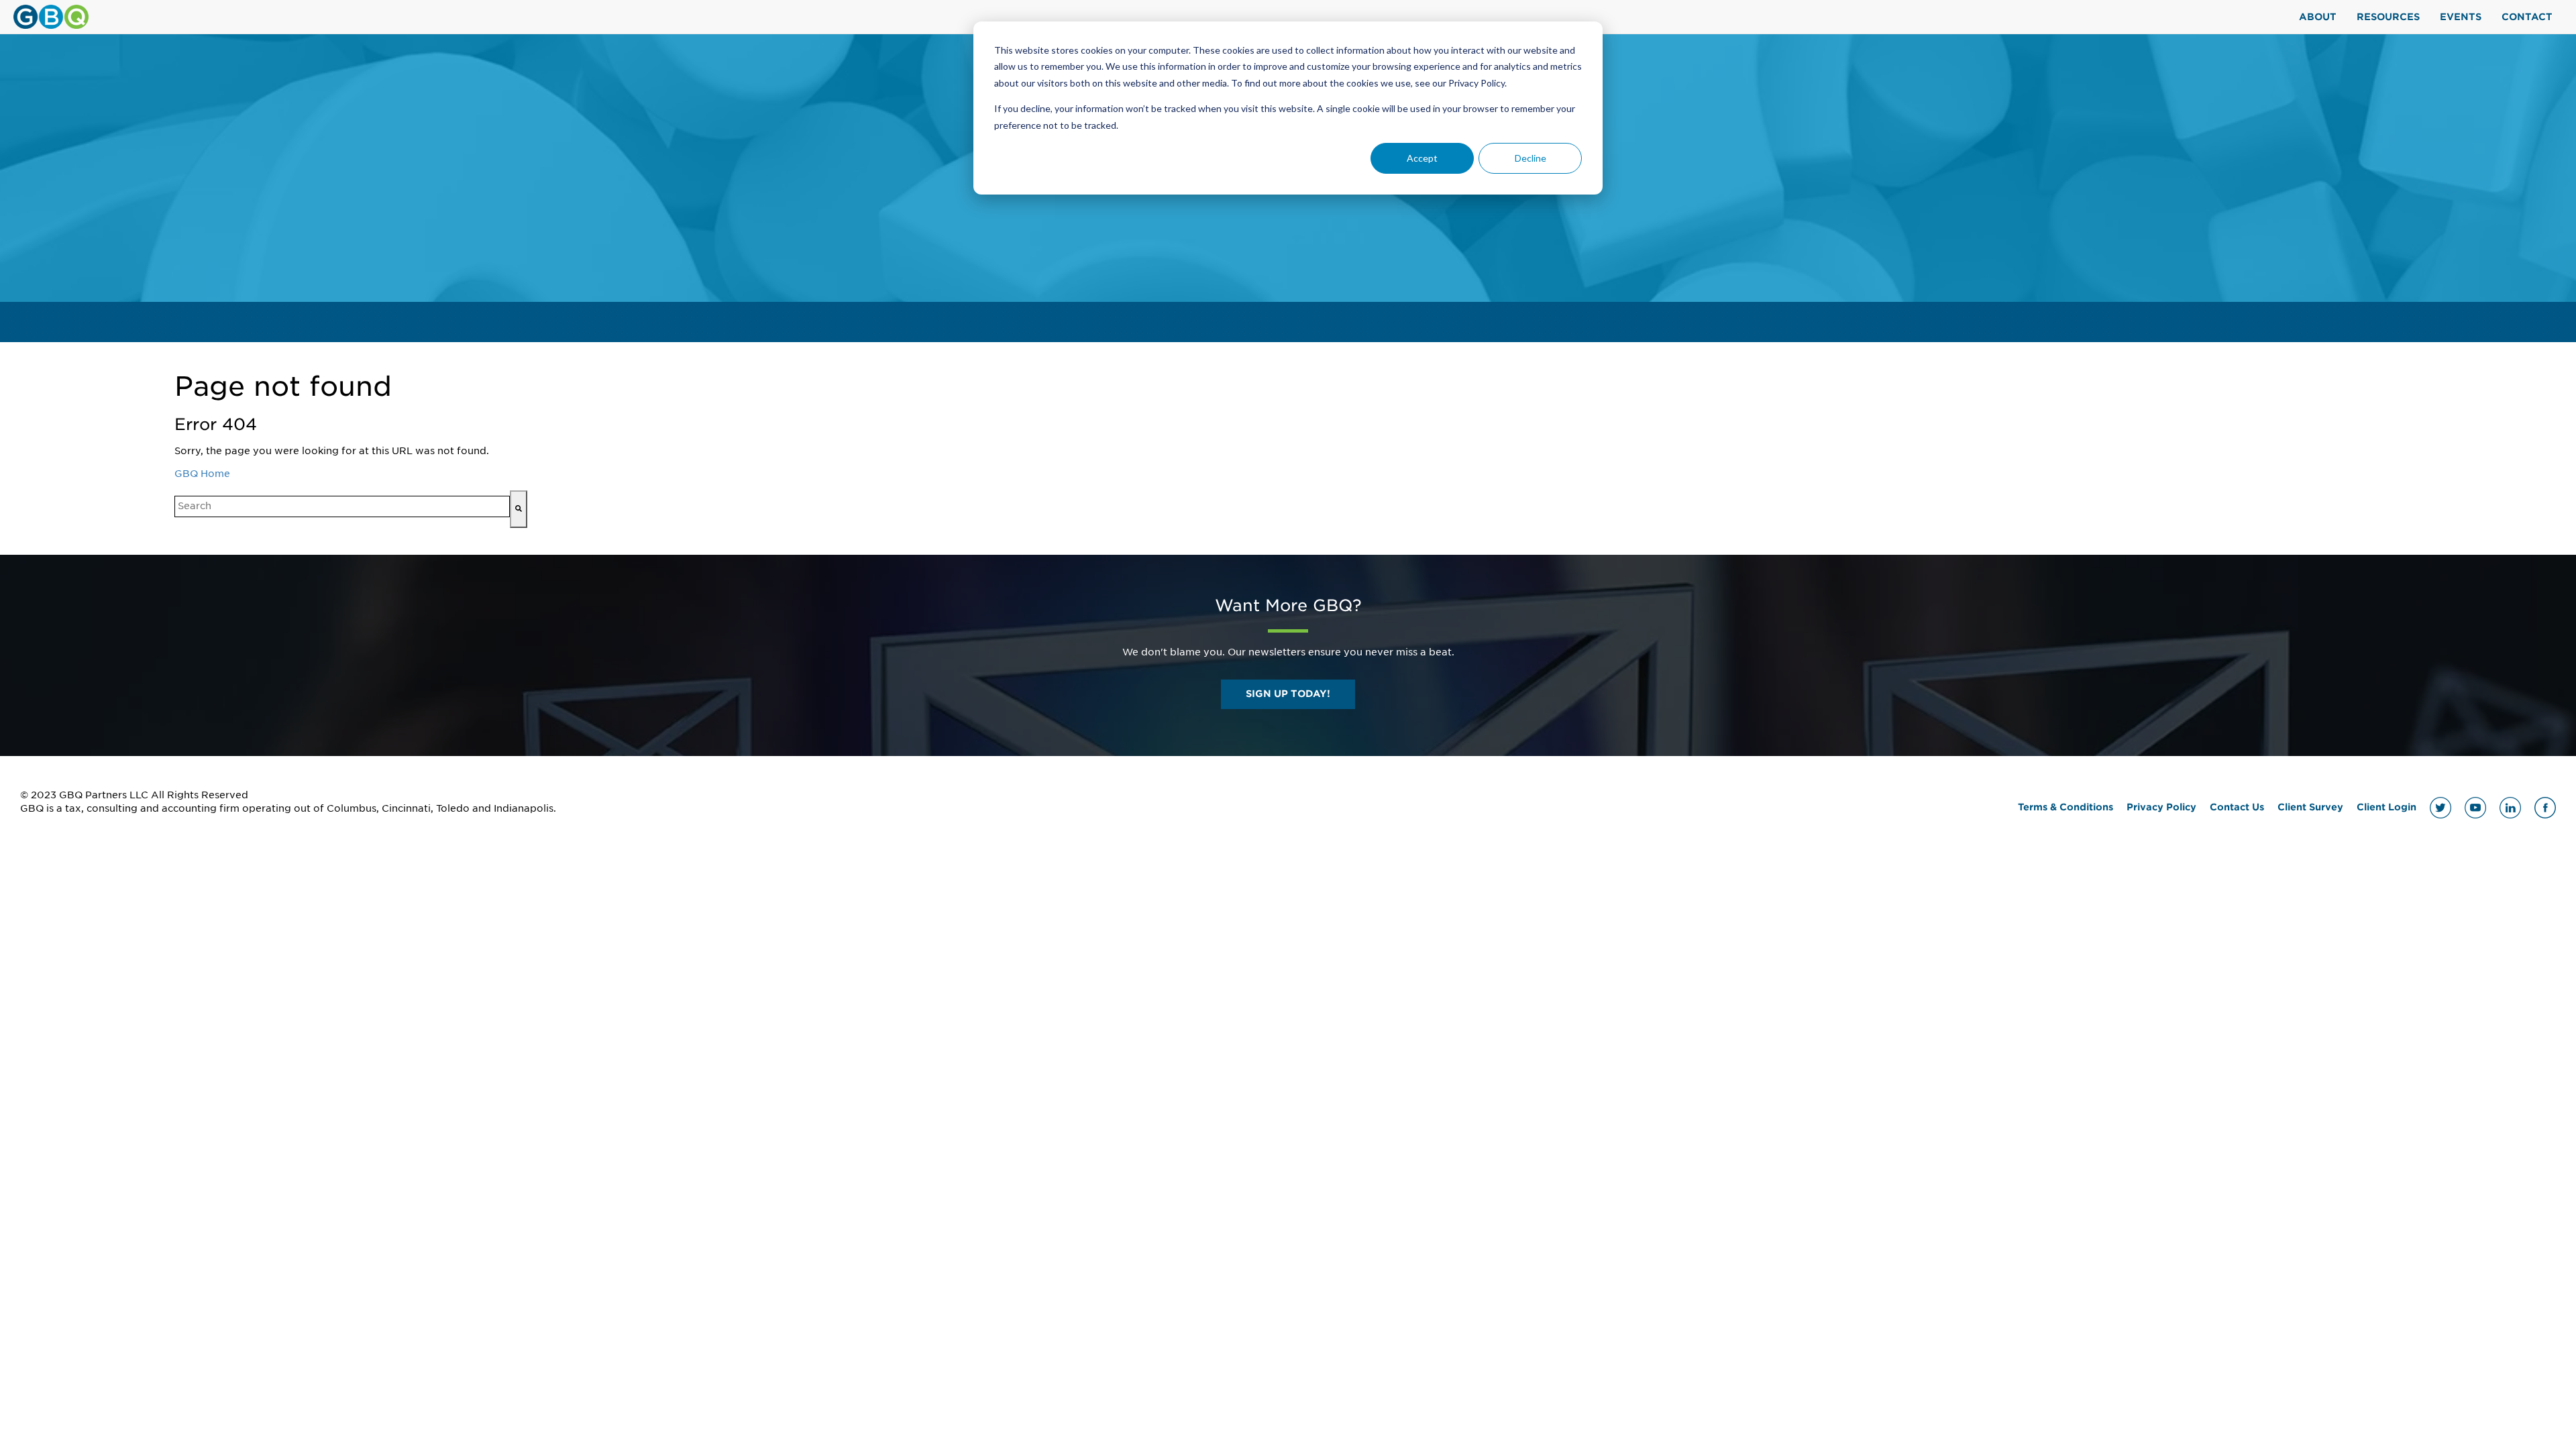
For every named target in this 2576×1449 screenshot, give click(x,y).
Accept (1422, 158)
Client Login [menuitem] (2386, 807)
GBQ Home (202, 474)
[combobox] (342, 506)
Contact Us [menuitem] (2237, 807)
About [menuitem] (2318, 17)
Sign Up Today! (1288, 694)
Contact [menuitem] (2527, 17)
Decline (1531, 158)
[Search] (519, 509)
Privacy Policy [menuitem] (2161, 807)
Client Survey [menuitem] (2310, 807)
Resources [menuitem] (2388, 17)
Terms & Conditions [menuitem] (2065, 807)
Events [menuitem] (2461, 17)
